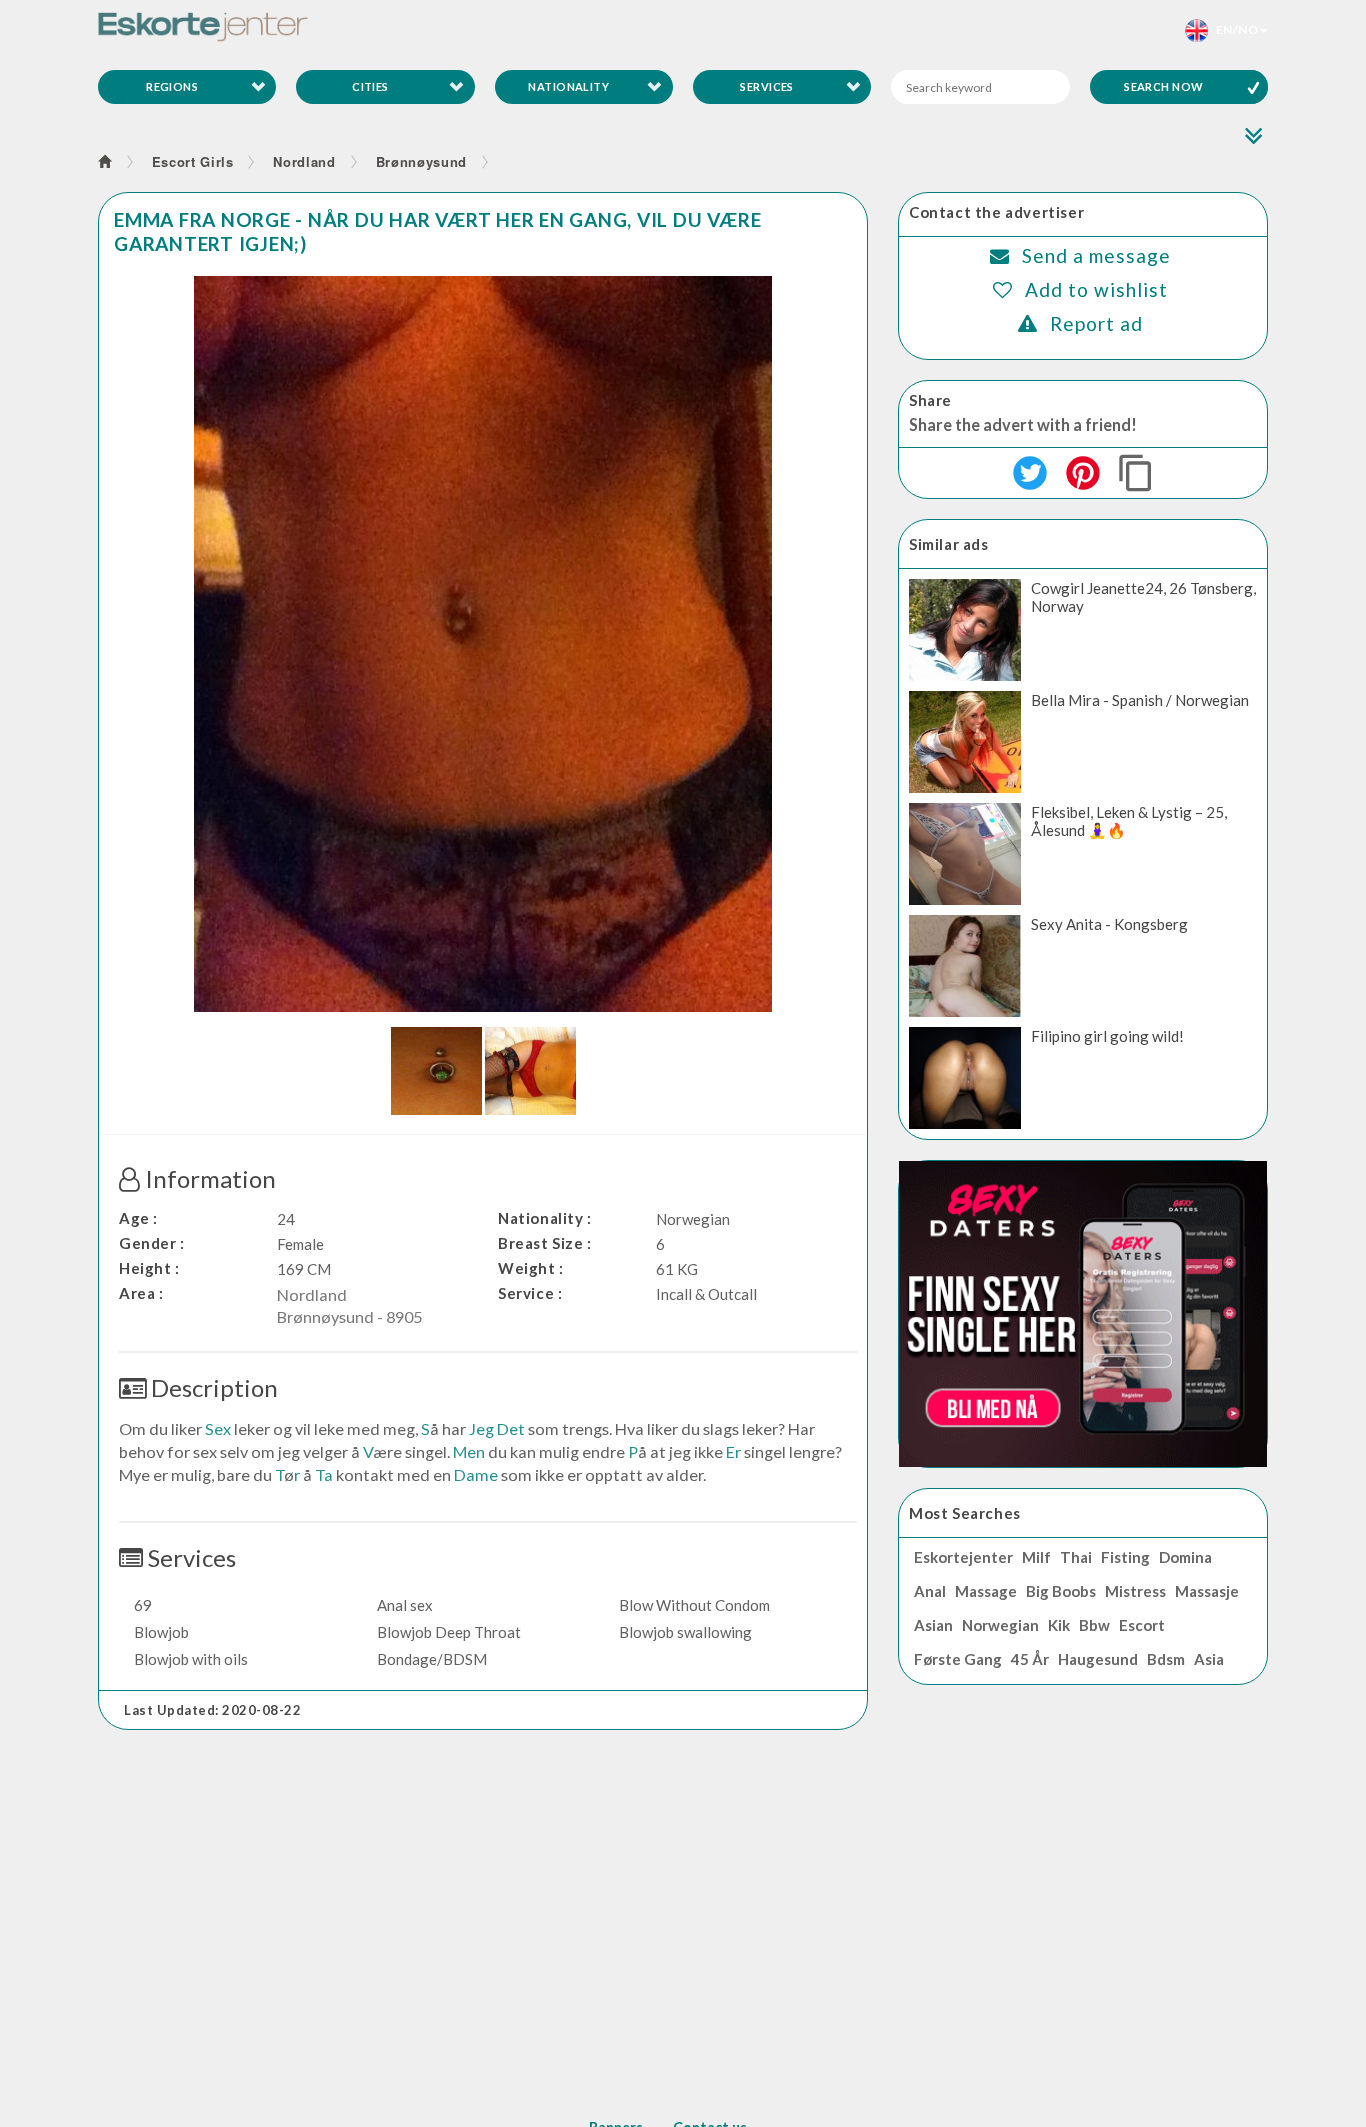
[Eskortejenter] (203, 27)
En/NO (1233, 29)
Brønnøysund (421, 161)
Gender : (152, 1243)
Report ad (1096, 323)
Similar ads (949, 544)
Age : (138, 1218)
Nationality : (545, 1218)
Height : (149, 1268)
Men (469, 1451)
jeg (481, 1428)
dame (476, 1474)
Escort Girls (193, 161)
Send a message (1096, 255)
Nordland (304, 161)
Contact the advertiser (996, 212)
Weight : (531, 1268)
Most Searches (965, 1513)
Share (930, 400)
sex (218, 1428)
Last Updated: (212, 1710)
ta (324, 1474)
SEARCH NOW (1163, 86)
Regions (172, 86)
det (511, 1428)
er (733, 1451)
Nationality (568, 86)
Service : (530, 1293)
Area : (141, 1293)
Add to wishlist (1096, 289)
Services (767, 86)
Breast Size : (545, 1243)
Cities (370, 86)
